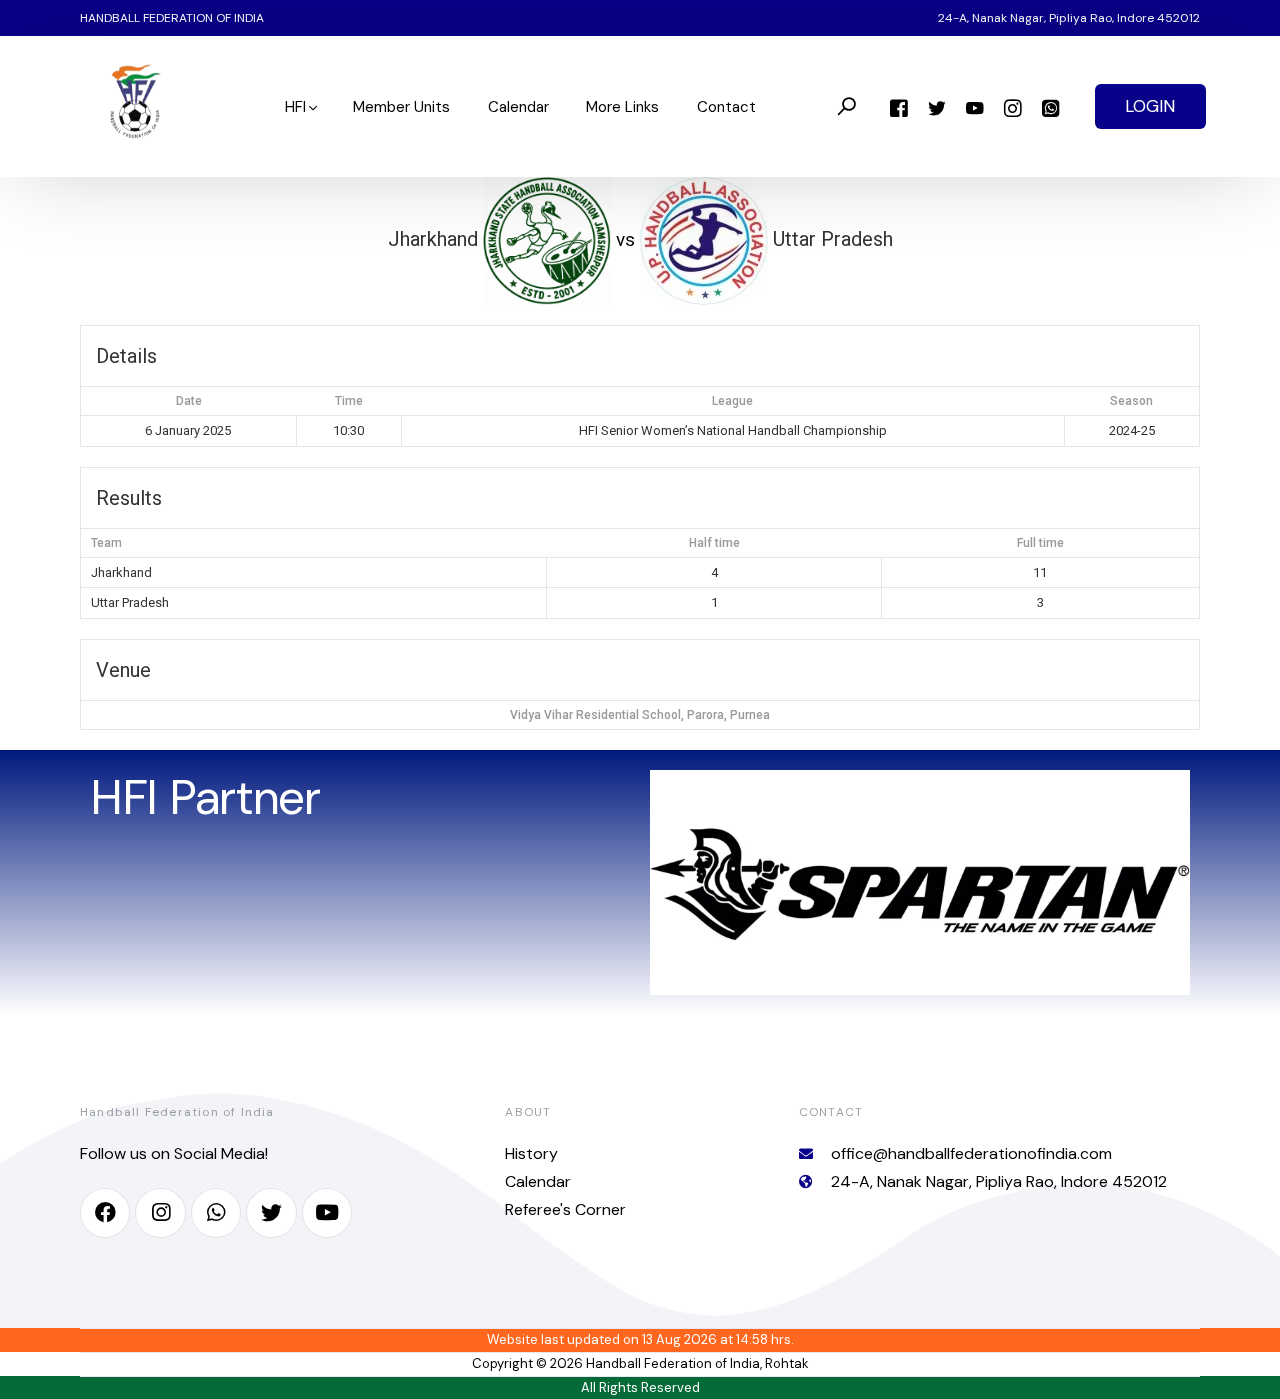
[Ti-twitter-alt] (271, 1213)
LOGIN (1150, 106)
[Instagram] (1013, 106)
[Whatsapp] (1051, 106)
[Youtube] (975, 106)
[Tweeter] (937, 106)
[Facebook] (899, 106)
